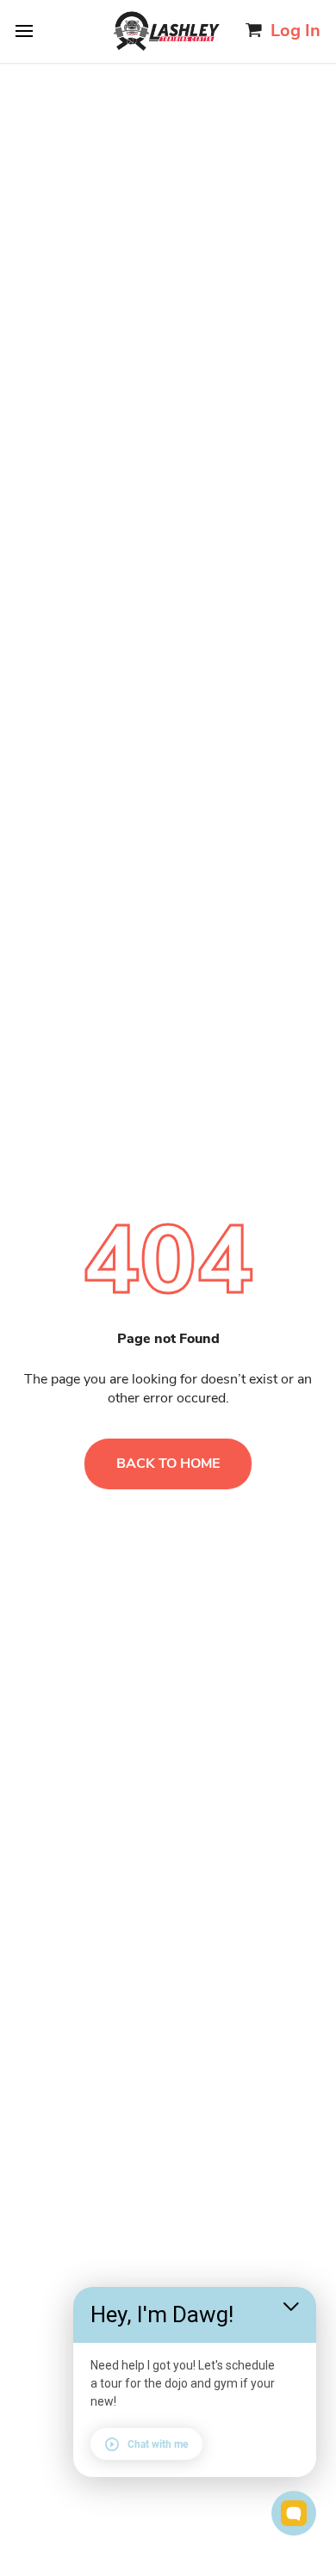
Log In (296, 31)
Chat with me (158, 2444)
